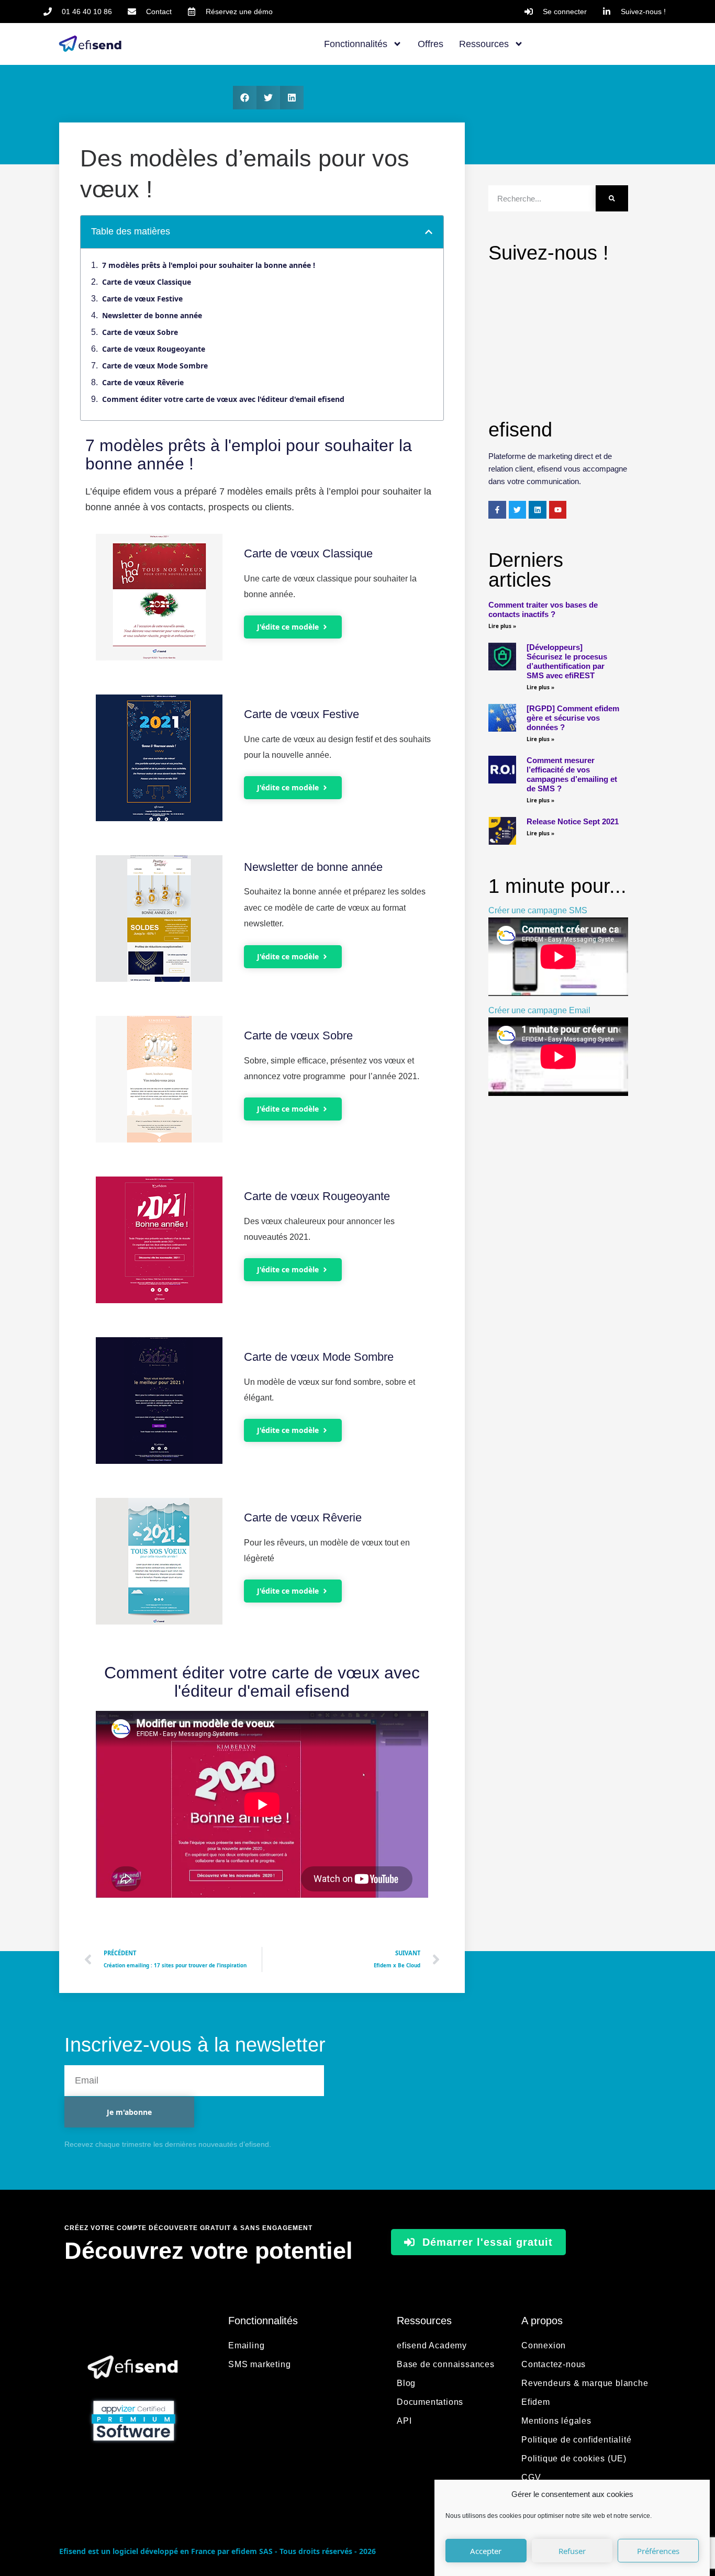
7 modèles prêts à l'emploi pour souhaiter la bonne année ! (209, 265)
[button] (245, 98)
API (404, 2421)
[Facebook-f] (497, 510)
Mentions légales (556, 2421)
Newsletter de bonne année (152, 315)
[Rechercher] (612, 198)
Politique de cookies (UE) (574, 2459)
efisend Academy (432, 2345)
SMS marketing (259, 2364)
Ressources (484, 44)
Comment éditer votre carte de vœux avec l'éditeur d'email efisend (223, 399)
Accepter (486, 2551)
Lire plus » (502, 626)
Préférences (658, 2551)
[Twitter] (518, 510)
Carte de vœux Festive (142, 299)
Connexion (544, 2345)
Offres (431, 44)
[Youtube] (558, 510)
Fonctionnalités (356, 44)
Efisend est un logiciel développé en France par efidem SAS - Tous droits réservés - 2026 (217, 2551)
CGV (531, 2477)
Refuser (572, 2551)
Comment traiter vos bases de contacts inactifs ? (543, 609)
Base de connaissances (446, 2364)
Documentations (430, 2402)
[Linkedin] (538, 510)
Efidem (536, 2402)
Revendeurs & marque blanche (585, 2383)
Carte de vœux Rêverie (143, 382)
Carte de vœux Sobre (140, 332)
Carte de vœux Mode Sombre (155, 366)
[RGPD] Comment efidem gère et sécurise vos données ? (573, 718)
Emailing (246, 2345)
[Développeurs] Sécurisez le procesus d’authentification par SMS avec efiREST (567, 661)
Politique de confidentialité (576, 2440)
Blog (406, 2383)
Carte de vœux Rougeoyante (154, 349)
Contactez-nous (554, 2364)
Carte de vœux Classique (147, 282)
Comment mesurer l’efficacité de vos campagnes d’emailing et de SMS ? (572, 774)
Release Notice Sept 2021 (573, 821)
